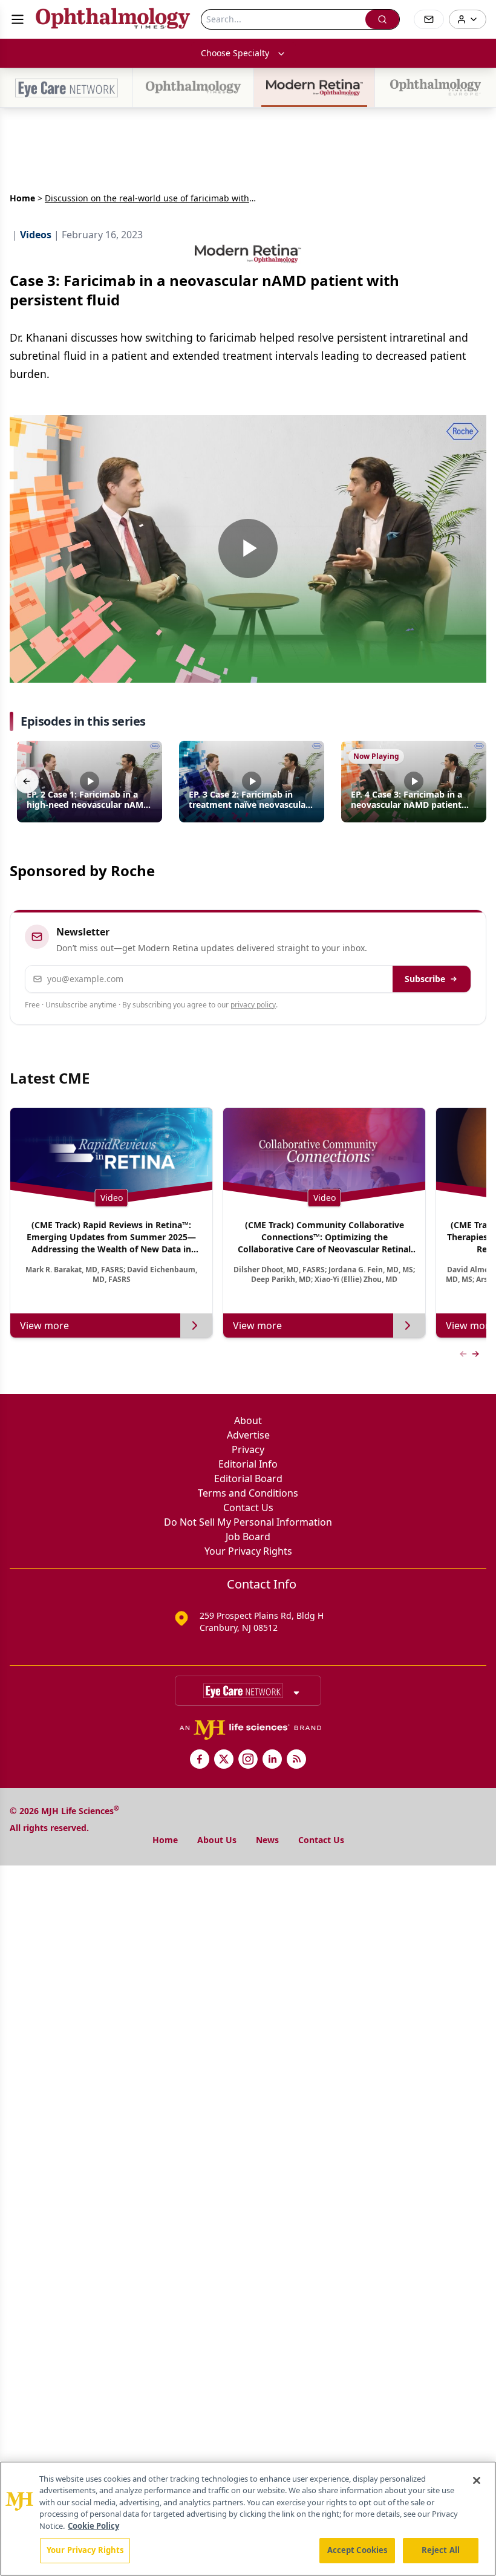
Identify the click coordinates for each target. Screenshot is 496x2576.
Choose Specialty (235, 53)
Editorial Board (248, 1478)
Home (22, 198)
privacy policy (253, 1005)
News (267, 1840)
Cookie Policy (93, 2526)
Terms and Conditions (248, 1493)
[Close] (477, 2480)
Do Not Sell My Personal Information (248, 1522)
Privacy (248, 1449)
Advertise (248, 1435)
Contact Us (248, 1508)
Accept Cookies (357, 2550)
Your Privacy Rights (248, 1551)
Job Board (248, 1537)
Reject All (441, 2550)
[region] (248, 2519)
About (248, 1420)
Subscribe (425, 979)
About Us (217, 1840)
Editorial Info (248, 1464)
